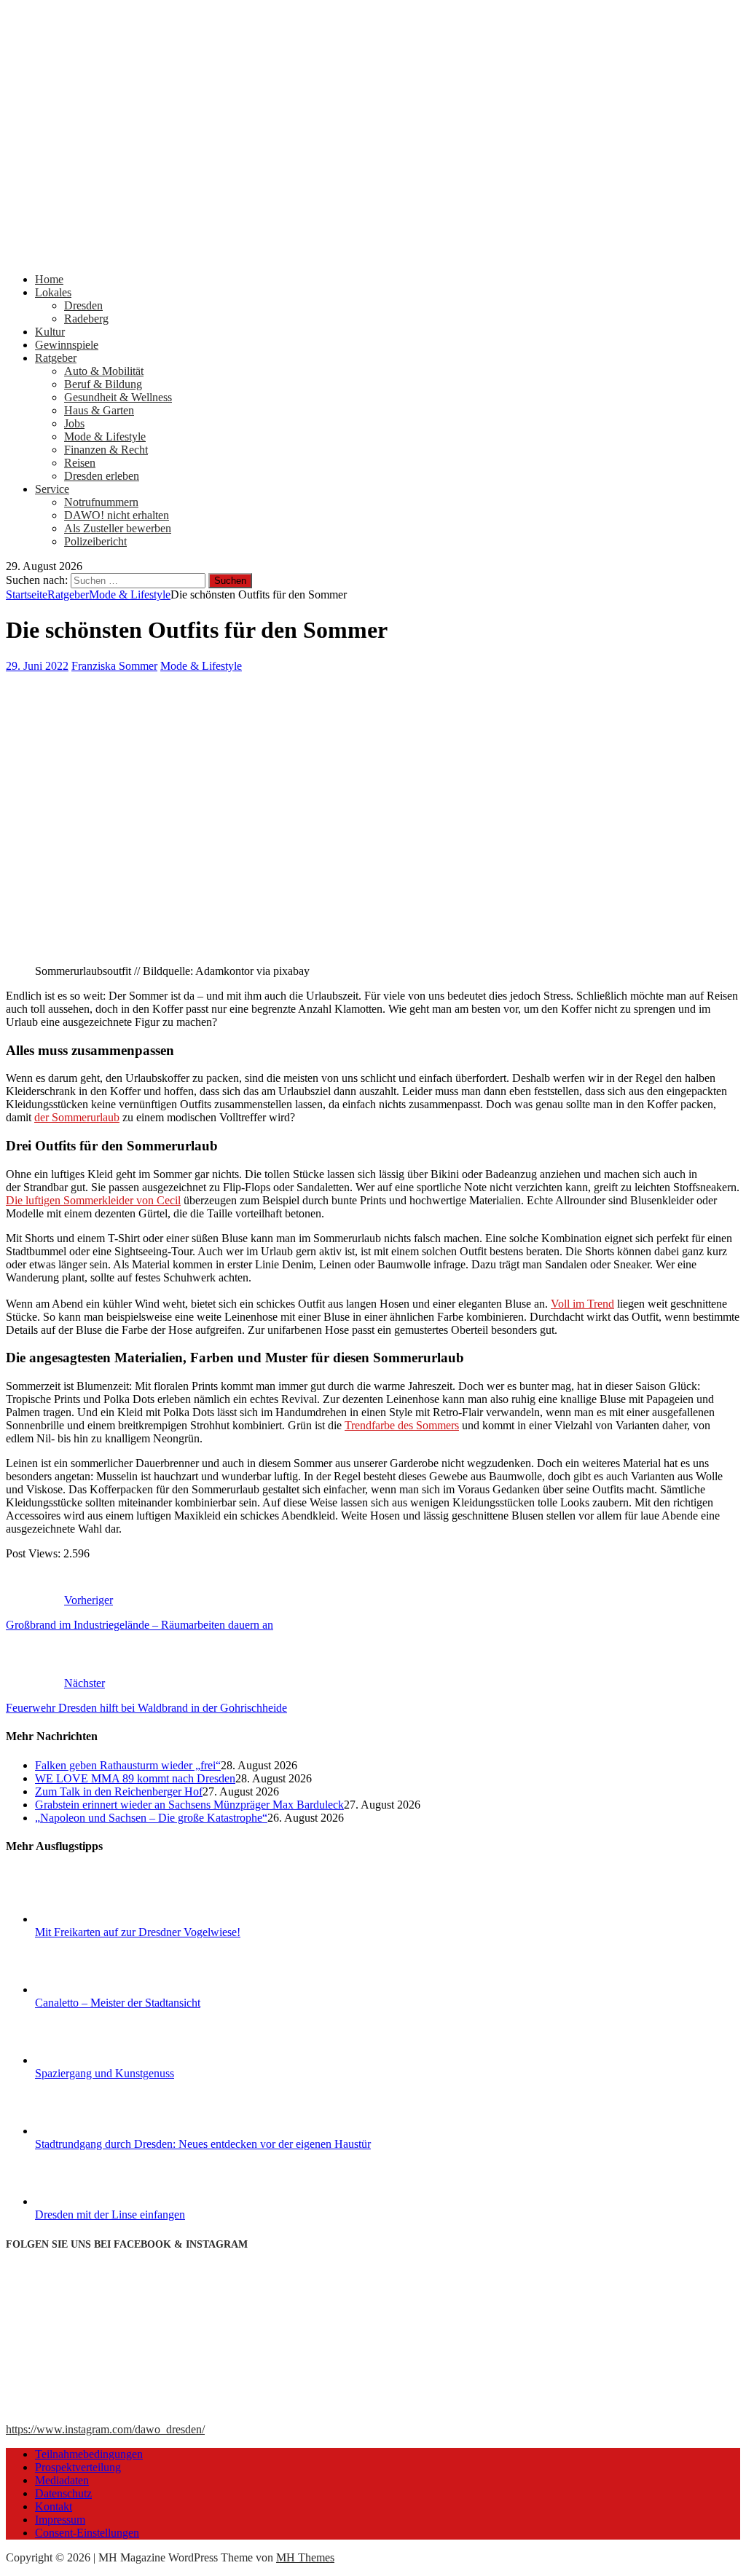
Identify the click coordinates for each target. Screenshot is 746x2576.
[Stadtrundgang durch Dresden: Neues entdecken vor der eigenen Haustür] (90, 2131)
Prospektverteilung (78, 2467)
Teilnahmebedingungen (89, 2454)
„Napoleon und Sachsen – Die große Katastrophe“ (151, 1818)
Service (52, 489)
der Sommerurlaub (77, 1117)
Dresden (83, 305)
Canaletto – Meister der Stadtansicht (118, 2003)
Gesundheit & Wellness (118, 397)
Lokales (53, 292)
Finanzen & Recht (106, 450)
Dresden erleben (102, 476)
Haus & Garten (99, 410)
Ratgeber (56, 358)
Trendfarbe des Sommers (402, 1425)
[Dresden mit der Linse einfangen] (90, 2201)
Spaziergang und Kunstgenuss (105, 2073)
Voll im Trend (582, 1304)
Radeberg (86, 319)
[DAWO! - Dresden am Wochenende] (373, 254)
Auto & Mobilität (104, 371)
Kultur (50, 332)
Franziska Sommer (114, 666)
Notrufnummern (101, 502)
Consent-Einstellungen (87, 2533)
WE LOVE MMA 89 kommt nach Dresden (135, 1778)
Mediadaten (62, 2480)
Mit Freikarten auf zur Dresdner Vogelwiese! (138, 1932)
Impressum (60, 2520)
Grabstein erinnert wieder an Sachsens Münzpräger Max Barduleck (189, 1805)
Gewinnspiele (67, 345)
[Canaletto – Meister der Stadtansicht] (90, 1990)
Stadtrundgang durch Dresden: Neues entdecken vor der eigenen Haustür (203, 2144)
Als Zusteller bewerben (118, 528)
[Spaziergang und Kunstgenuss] (90, 2060)
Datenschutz (63, 2493)
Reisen (80, 463)
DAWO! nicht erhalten (117, 515)
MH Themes (305, 2557)
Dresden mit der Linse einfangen (110, 2215)
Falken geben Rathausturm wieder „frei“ (128, 1765)
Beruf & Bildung (103, 384)
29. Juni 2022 (37, 666)
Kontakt (54, 2506)
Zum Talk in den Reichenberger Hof (119, 1791)
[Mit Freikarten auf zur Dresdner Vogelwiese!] (90, 1919)
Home (49, 279)
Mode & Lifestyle (105, 436)
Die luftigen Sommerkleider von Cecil (93, 1200)
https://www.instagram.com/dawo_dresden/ (105, 2429)
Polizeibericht (95, 541)
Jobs (74, 423)
